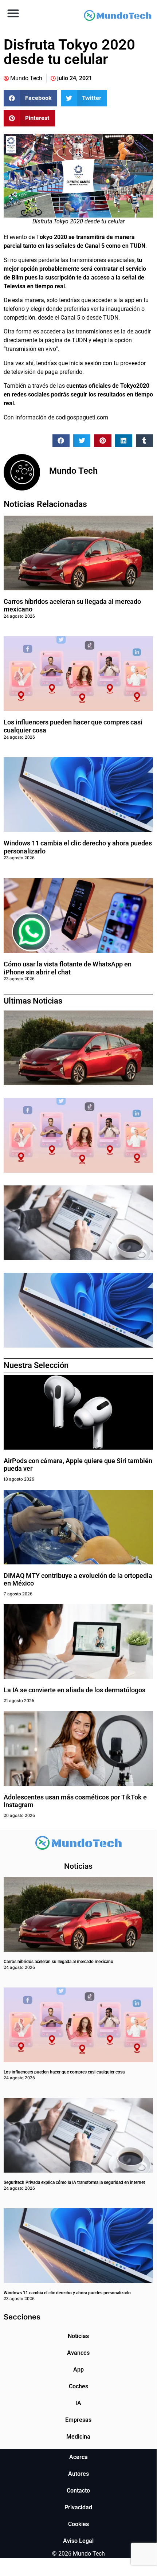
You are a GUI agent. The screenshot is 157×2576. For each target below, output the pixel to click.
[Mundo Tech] (117, 17)
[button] (13, 13)
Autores (78, 2474)
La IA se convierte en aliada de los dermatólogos (74, 1690)
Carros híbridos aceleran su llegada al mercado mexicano (58, 1962)
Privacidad (78, 2507)
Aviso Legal (78, 2541)
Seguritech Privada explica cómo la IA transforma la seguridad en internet (74, 2182)
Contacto (78, 2491)
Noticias (78, 2336)
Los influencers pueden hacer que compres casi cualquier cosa (64, 2072)
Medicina (78, 2437)
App (78, 2370)
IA (78, 2403)
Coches (78, 2386)
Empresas (78, 2420)
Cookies (78, 2524)
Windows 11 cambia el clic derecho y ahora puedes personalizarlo (67, 2293)
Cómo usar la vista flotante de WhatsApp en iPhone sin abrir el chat (68, 968)
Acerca (78, 2457)
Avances (78, 2353)
